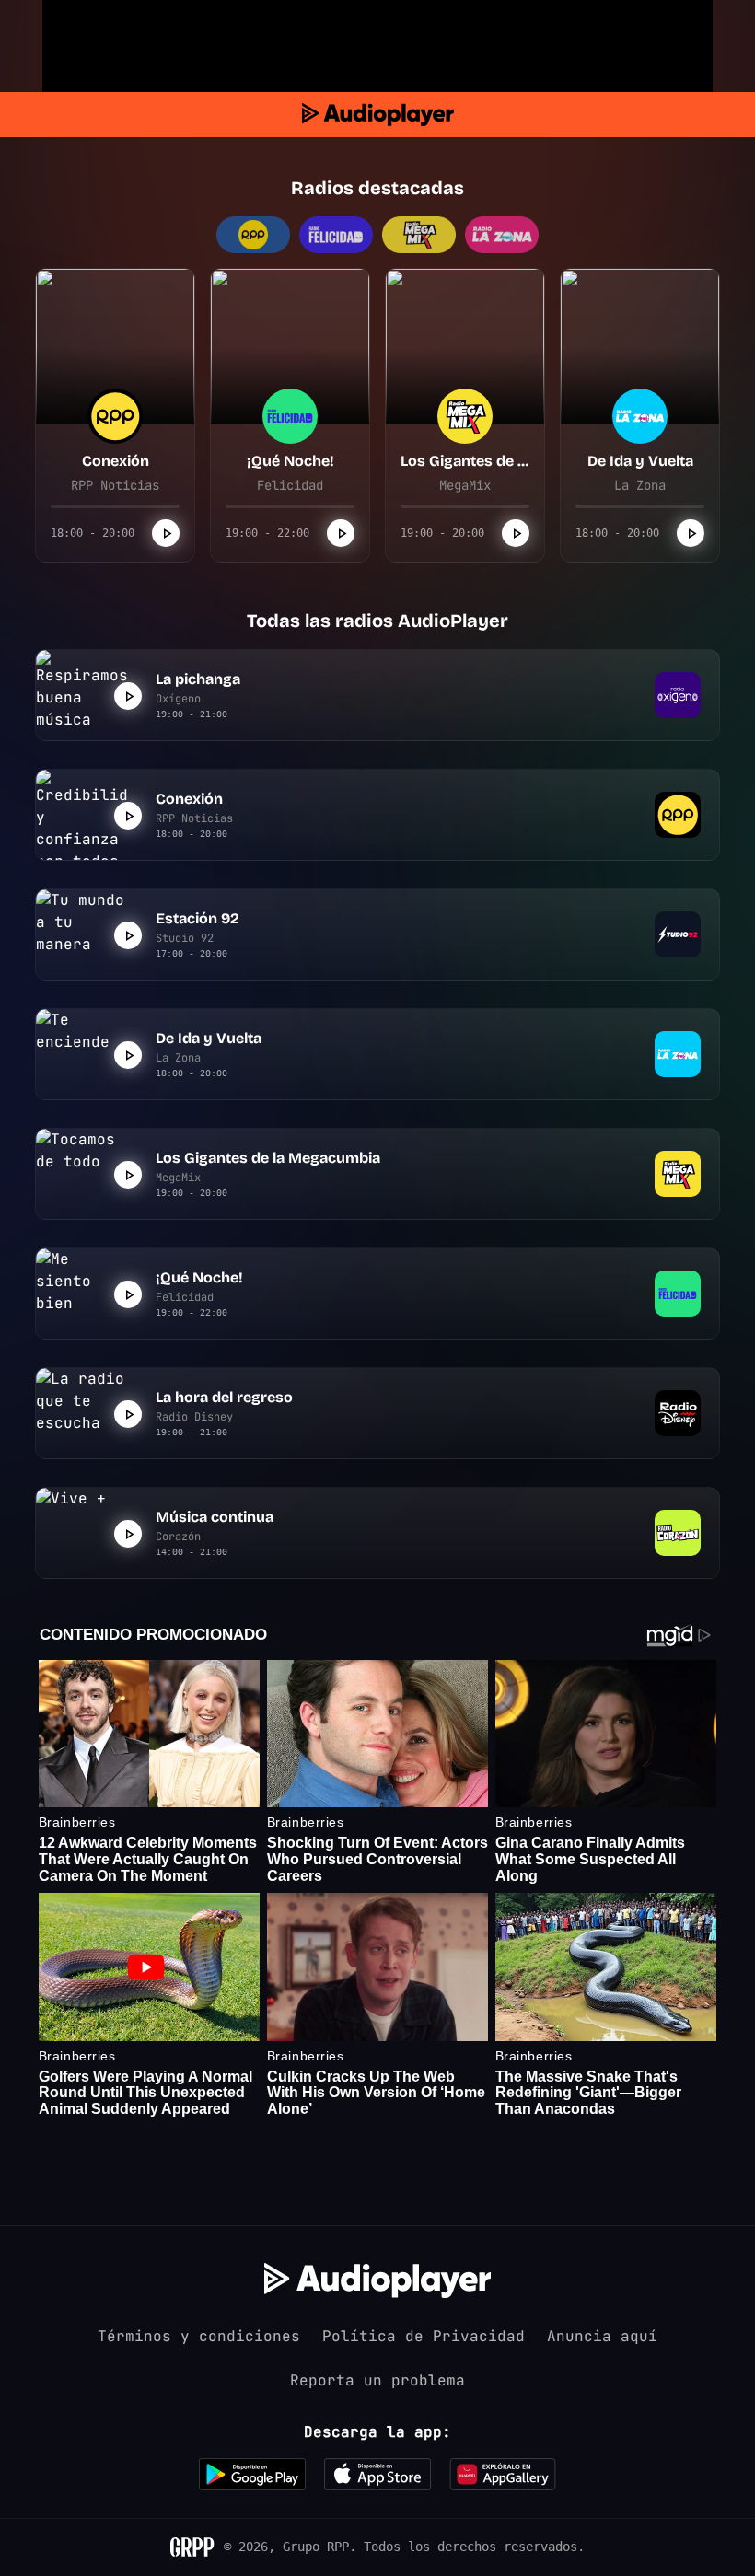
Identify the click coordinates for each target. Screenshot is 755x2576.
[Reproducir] (166, 533)
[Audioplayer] (378, 115)
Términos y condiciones (199, 2336)
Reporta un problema (377, 2380)
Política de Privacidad (424, 2336)
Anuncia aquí (602, 2336)
